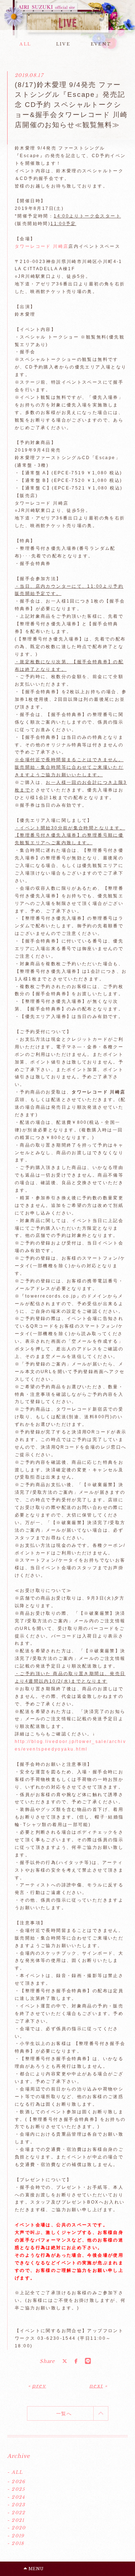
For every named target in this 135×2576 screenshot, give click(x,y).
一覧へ (64, 2414)
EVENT (101, 44)
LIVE (63, 44)
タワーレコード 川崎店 (42, 246)
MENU (35, 2569)
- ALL (15, 2472)
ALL (25, 44)
